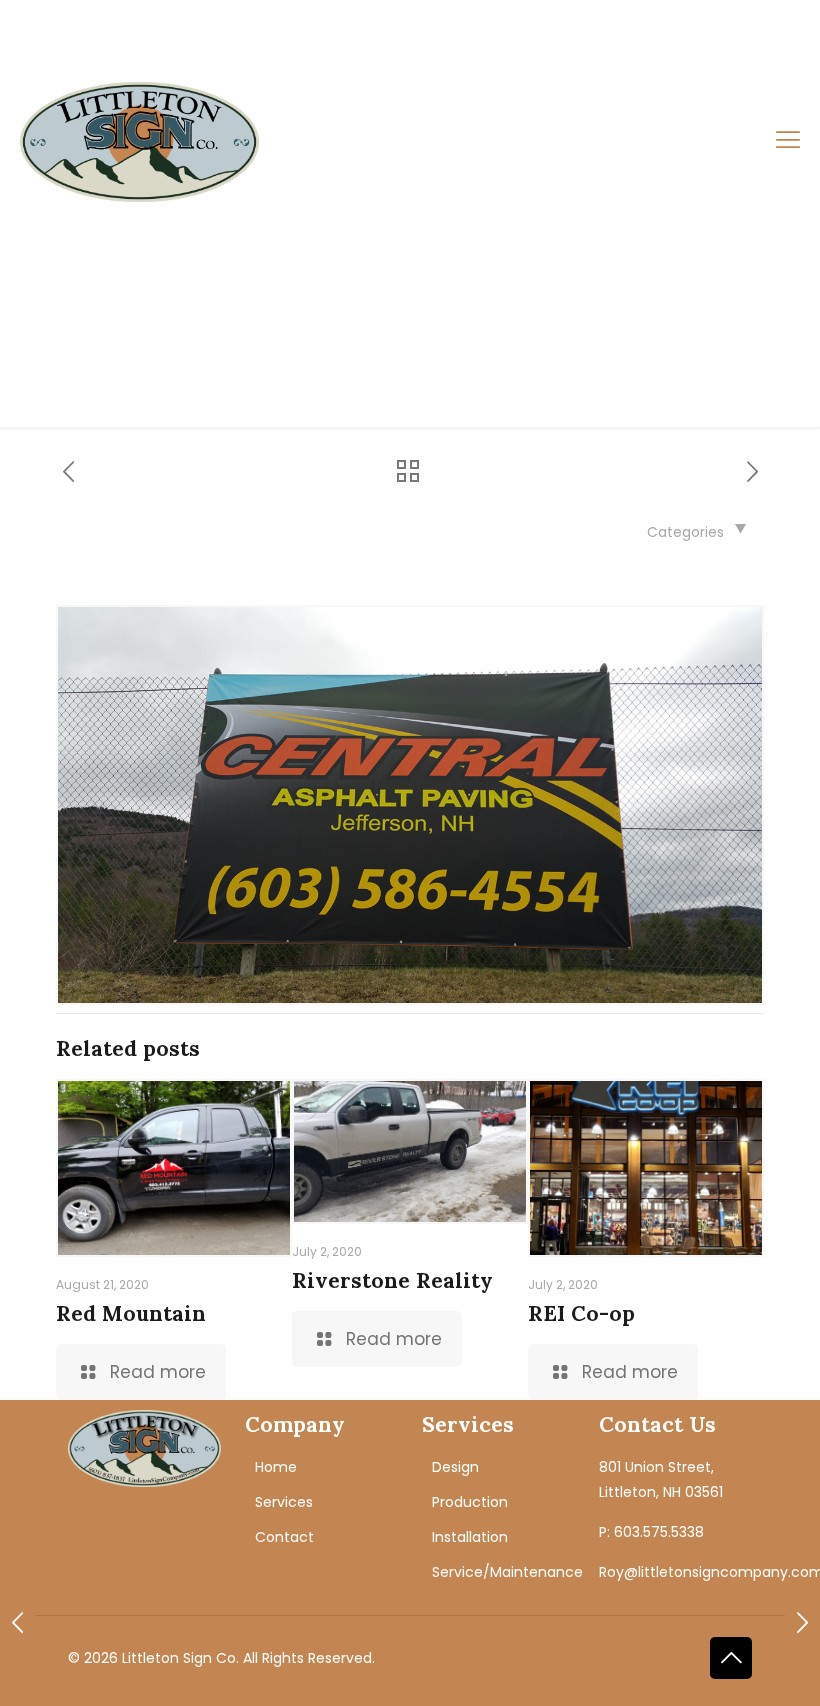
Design (455, 1467)
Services (284, 1502)
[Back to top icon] (731, 1658)
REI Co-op (581, 1313)
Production (470, 1502)
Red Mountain (131, 1313)
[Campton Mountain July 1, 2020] (802, 1626)
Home (276, 1467)
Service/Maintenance (507, 1572)
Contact (284, 1537)
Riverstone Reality (392, 1280)
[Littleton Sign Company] (139, 141)
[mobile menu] (788, 141)
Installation (470, 1537)
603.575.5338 (103, 35)
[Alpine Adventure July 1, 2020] (17, 1626)
